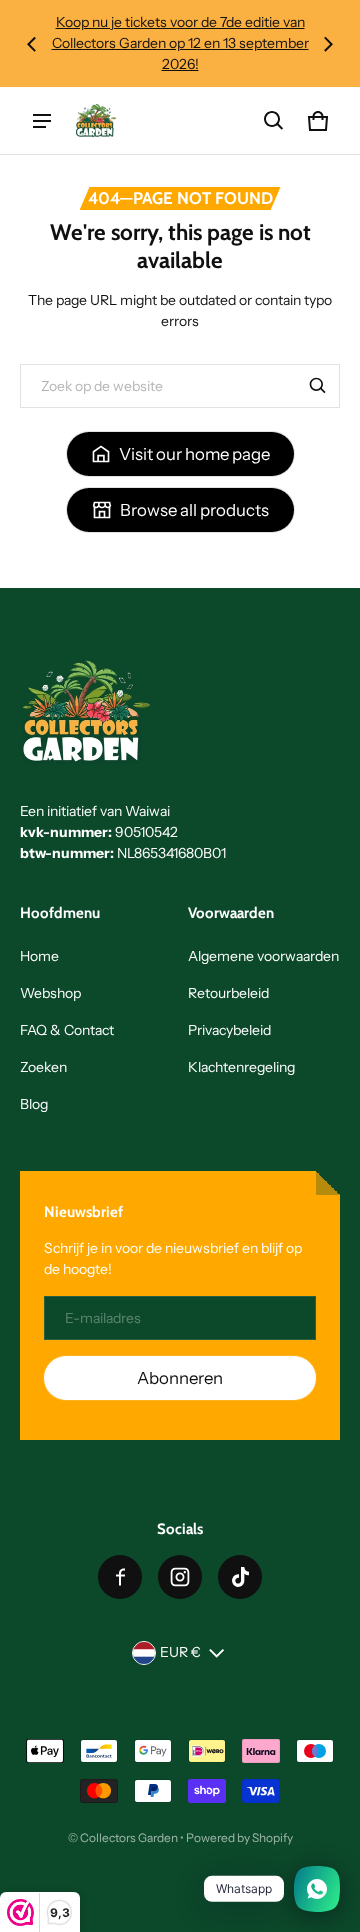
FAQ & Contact (67, 1030)
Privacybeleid (229, 1030)
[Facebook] (120, 1577)
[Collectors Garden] (96, 120)
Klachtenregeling (241, 1067)
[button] (274, 121)
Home (39, 956)
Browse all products (194, 510)
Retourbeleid (228, 993)
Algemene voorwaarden (263, 956)
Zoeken (43, 1067)
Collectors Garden (129, 1837)
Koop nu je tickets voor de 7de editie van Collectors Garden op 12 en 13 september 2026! (180, 43)
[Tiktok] (240, 1577)
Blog (34, 1104)
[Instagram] (180, 1577)
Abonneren (180, 1378)
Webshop (50, 993)
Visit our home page (194, 454)
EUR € (180, 1652)
